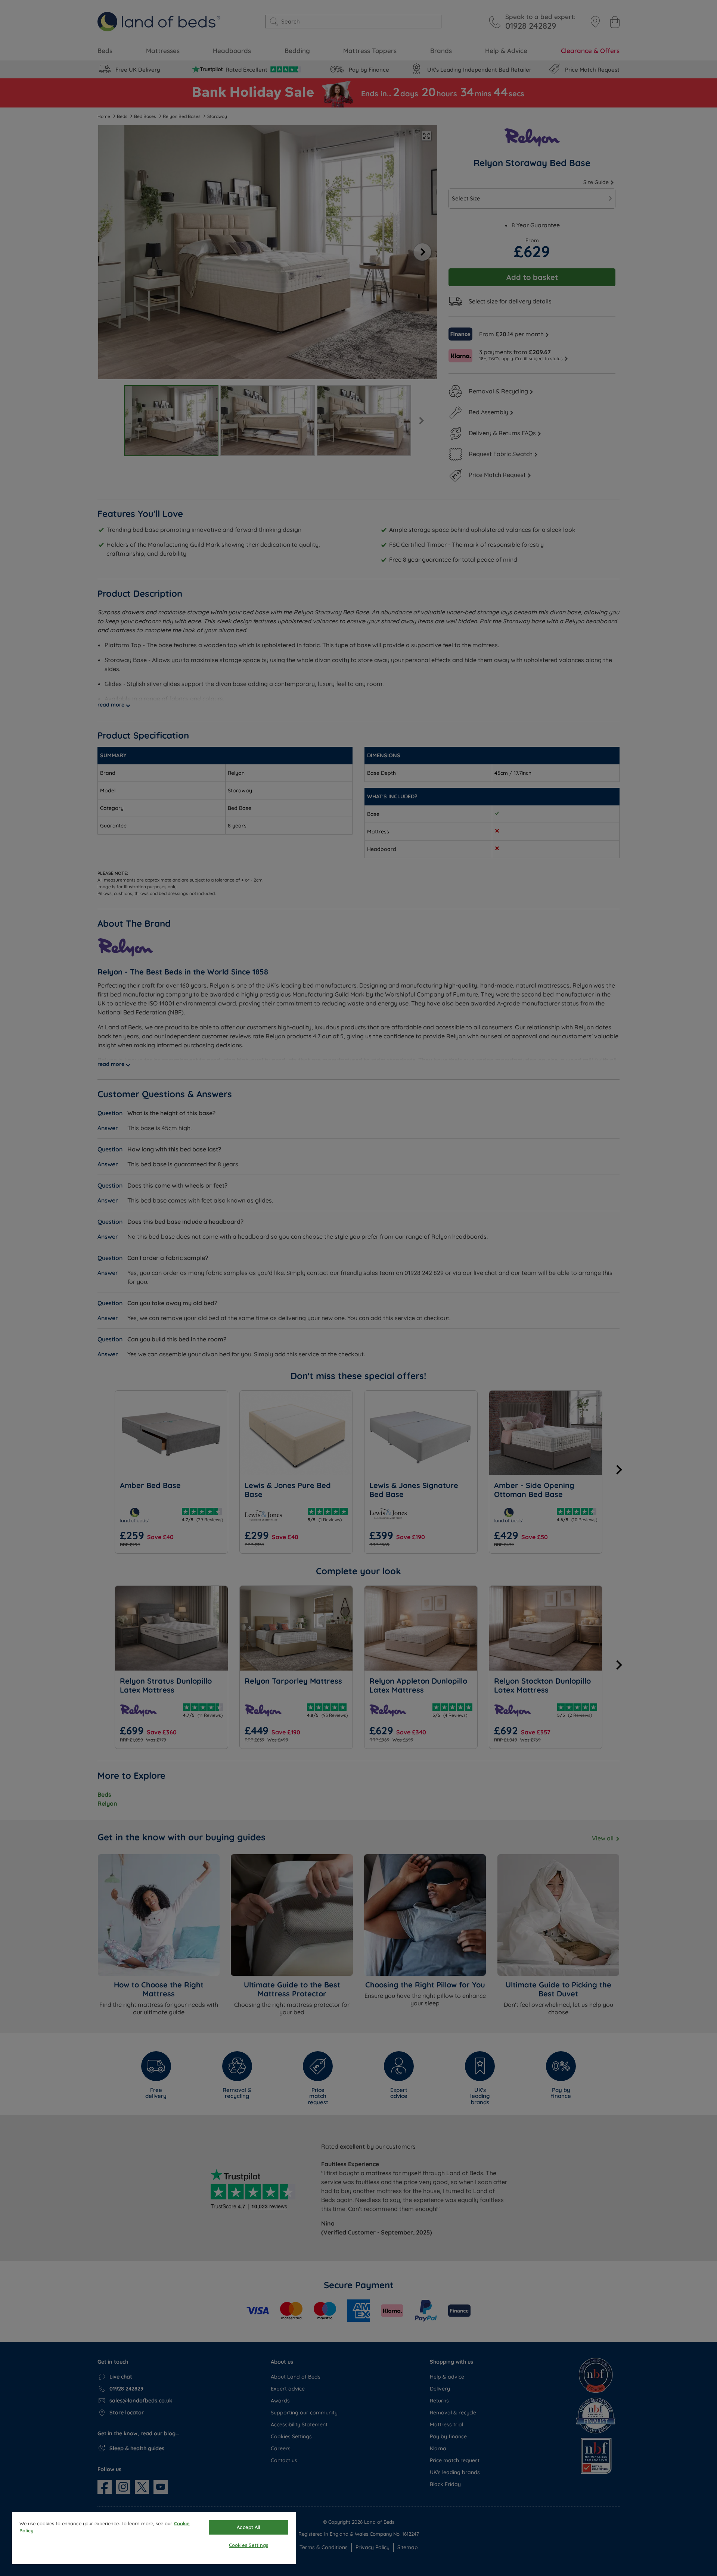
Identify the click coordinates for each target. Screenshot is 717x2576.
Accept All (248, 2527)
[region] (154, 2538)
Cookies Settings (249, 2545)
